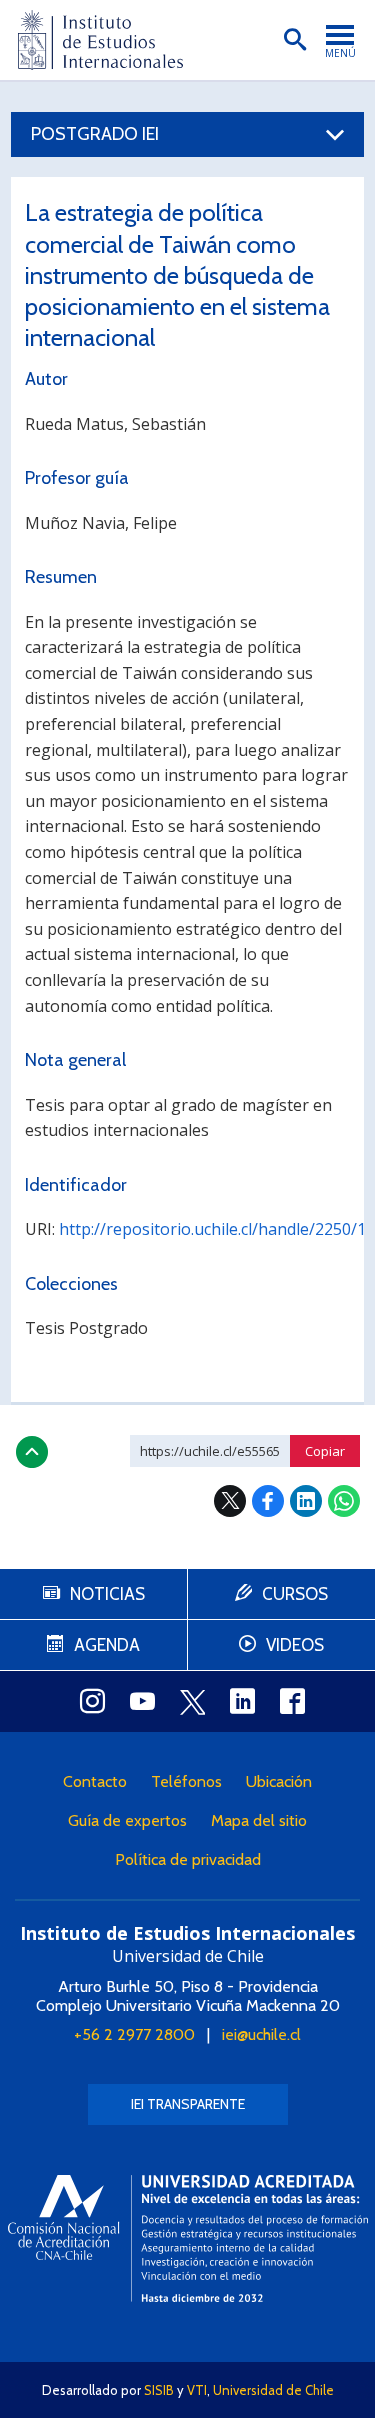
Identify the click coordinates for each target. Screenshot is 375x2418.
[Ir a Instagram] (93, 1701)
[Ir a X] (193, 1702)
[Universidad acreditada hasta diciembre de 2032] (188, 2238)
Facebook (268, 1501)
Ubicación (279, 1781)
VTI (197, 2390)
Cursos (295, 1594)
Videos (295, 1645)
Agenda (107, 1645)
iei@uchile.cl (261, 2034)
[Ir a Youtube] (143, 1701)
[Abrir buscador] (295, 40)
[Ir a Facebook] (293, 1701)
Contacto (95, 1781)
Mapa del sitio (259, 1820)
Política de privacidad (188, 1859)
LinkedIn (306, 1501)
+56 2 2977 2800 (134, 2034)
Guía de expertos (127, 1820)
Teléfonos (186, 1781)
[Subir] (32, 1452)
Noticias (107, 1594)
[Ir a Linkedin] (243, 1701)
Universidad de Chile (273, 2390)
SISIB (159, 2390)
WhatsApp (344, 1501)
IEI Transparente (188, 2104)
